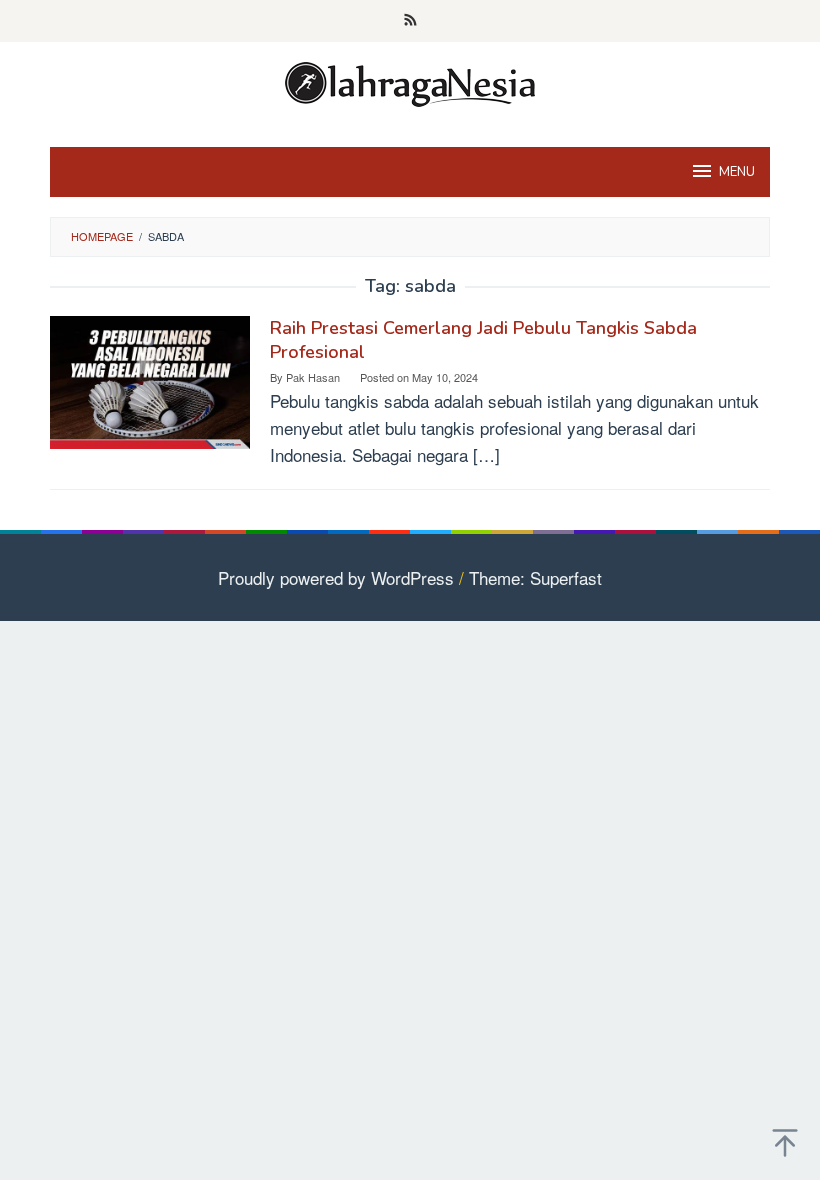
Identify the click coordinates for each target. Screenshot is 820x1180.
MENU (737, 172)
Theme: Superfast (535, 577)
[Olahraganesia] (410, 81)
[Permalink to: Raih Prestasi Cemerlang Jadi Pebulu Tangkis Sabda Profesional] (150, 379)
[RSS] (410, 21)
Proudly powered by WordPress (336, 577)
